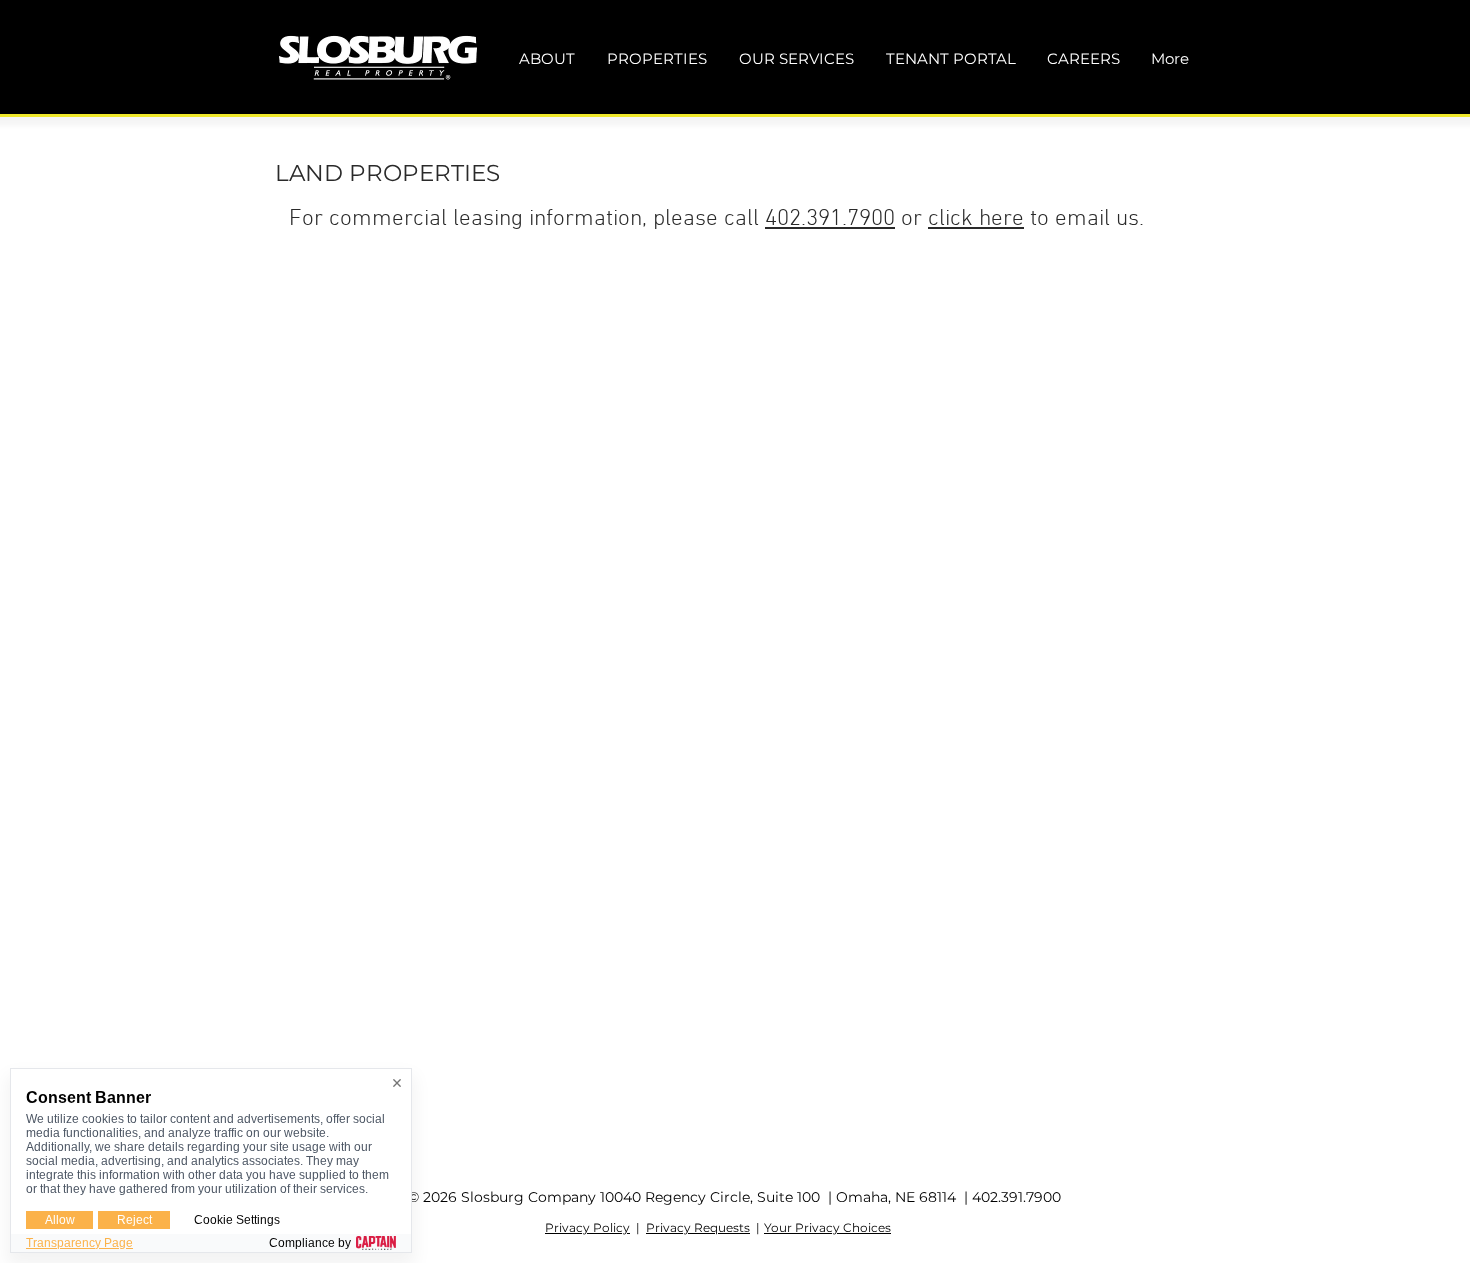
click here (976, 219)
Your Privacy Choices (827, 1227)
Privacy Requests (698, 1227)
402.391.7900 (830, 219)
